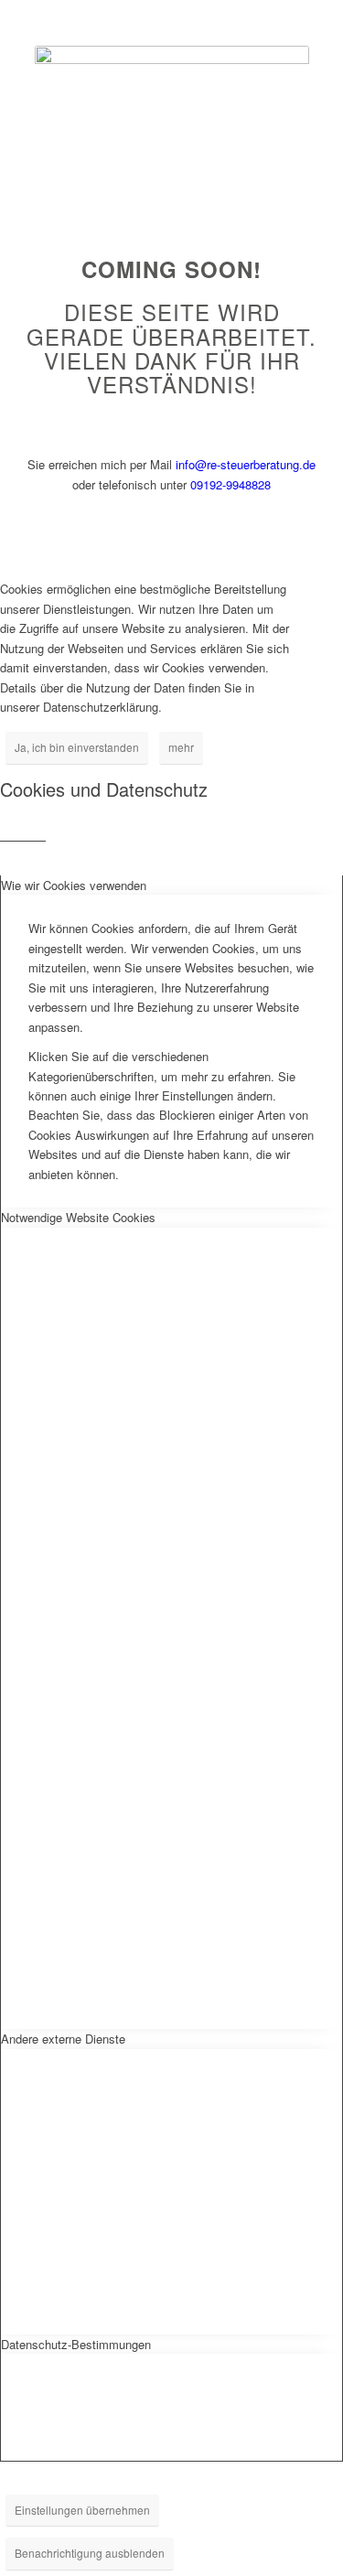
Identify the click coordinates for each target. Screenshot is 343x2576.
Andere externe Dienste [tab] (63, 2039)
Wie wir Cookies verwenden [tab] (74, 885)
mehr (181, 747)
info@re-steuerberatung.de (246, 464)
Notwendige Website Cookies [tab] (78, 1217)
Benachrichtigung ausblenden (90, 2553)
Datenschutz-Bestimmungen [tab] (76, 2344)
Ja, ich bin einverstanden (77, 747)
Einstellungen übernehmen (82, 2510)
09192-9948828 (230, 484)
